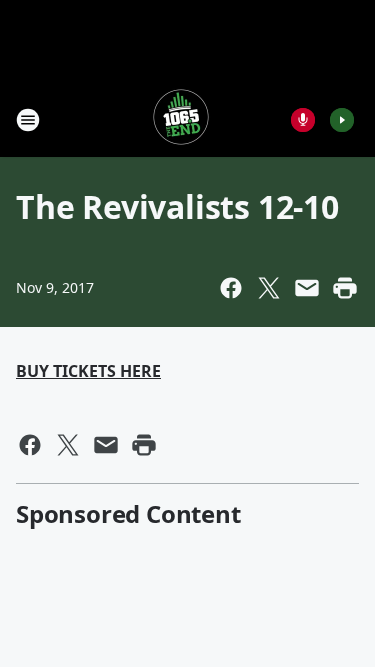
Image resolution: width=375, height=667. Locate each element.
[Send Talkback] (303, 120)
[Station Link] (181, 119)
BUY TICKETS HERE (88, 371)
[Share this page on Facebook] (231, 288)
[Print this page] (345, 288)
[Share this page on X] (269, 288)
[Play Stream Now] (342, 120)
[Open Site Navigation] (28, 120)
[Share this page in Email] (307, 288)
